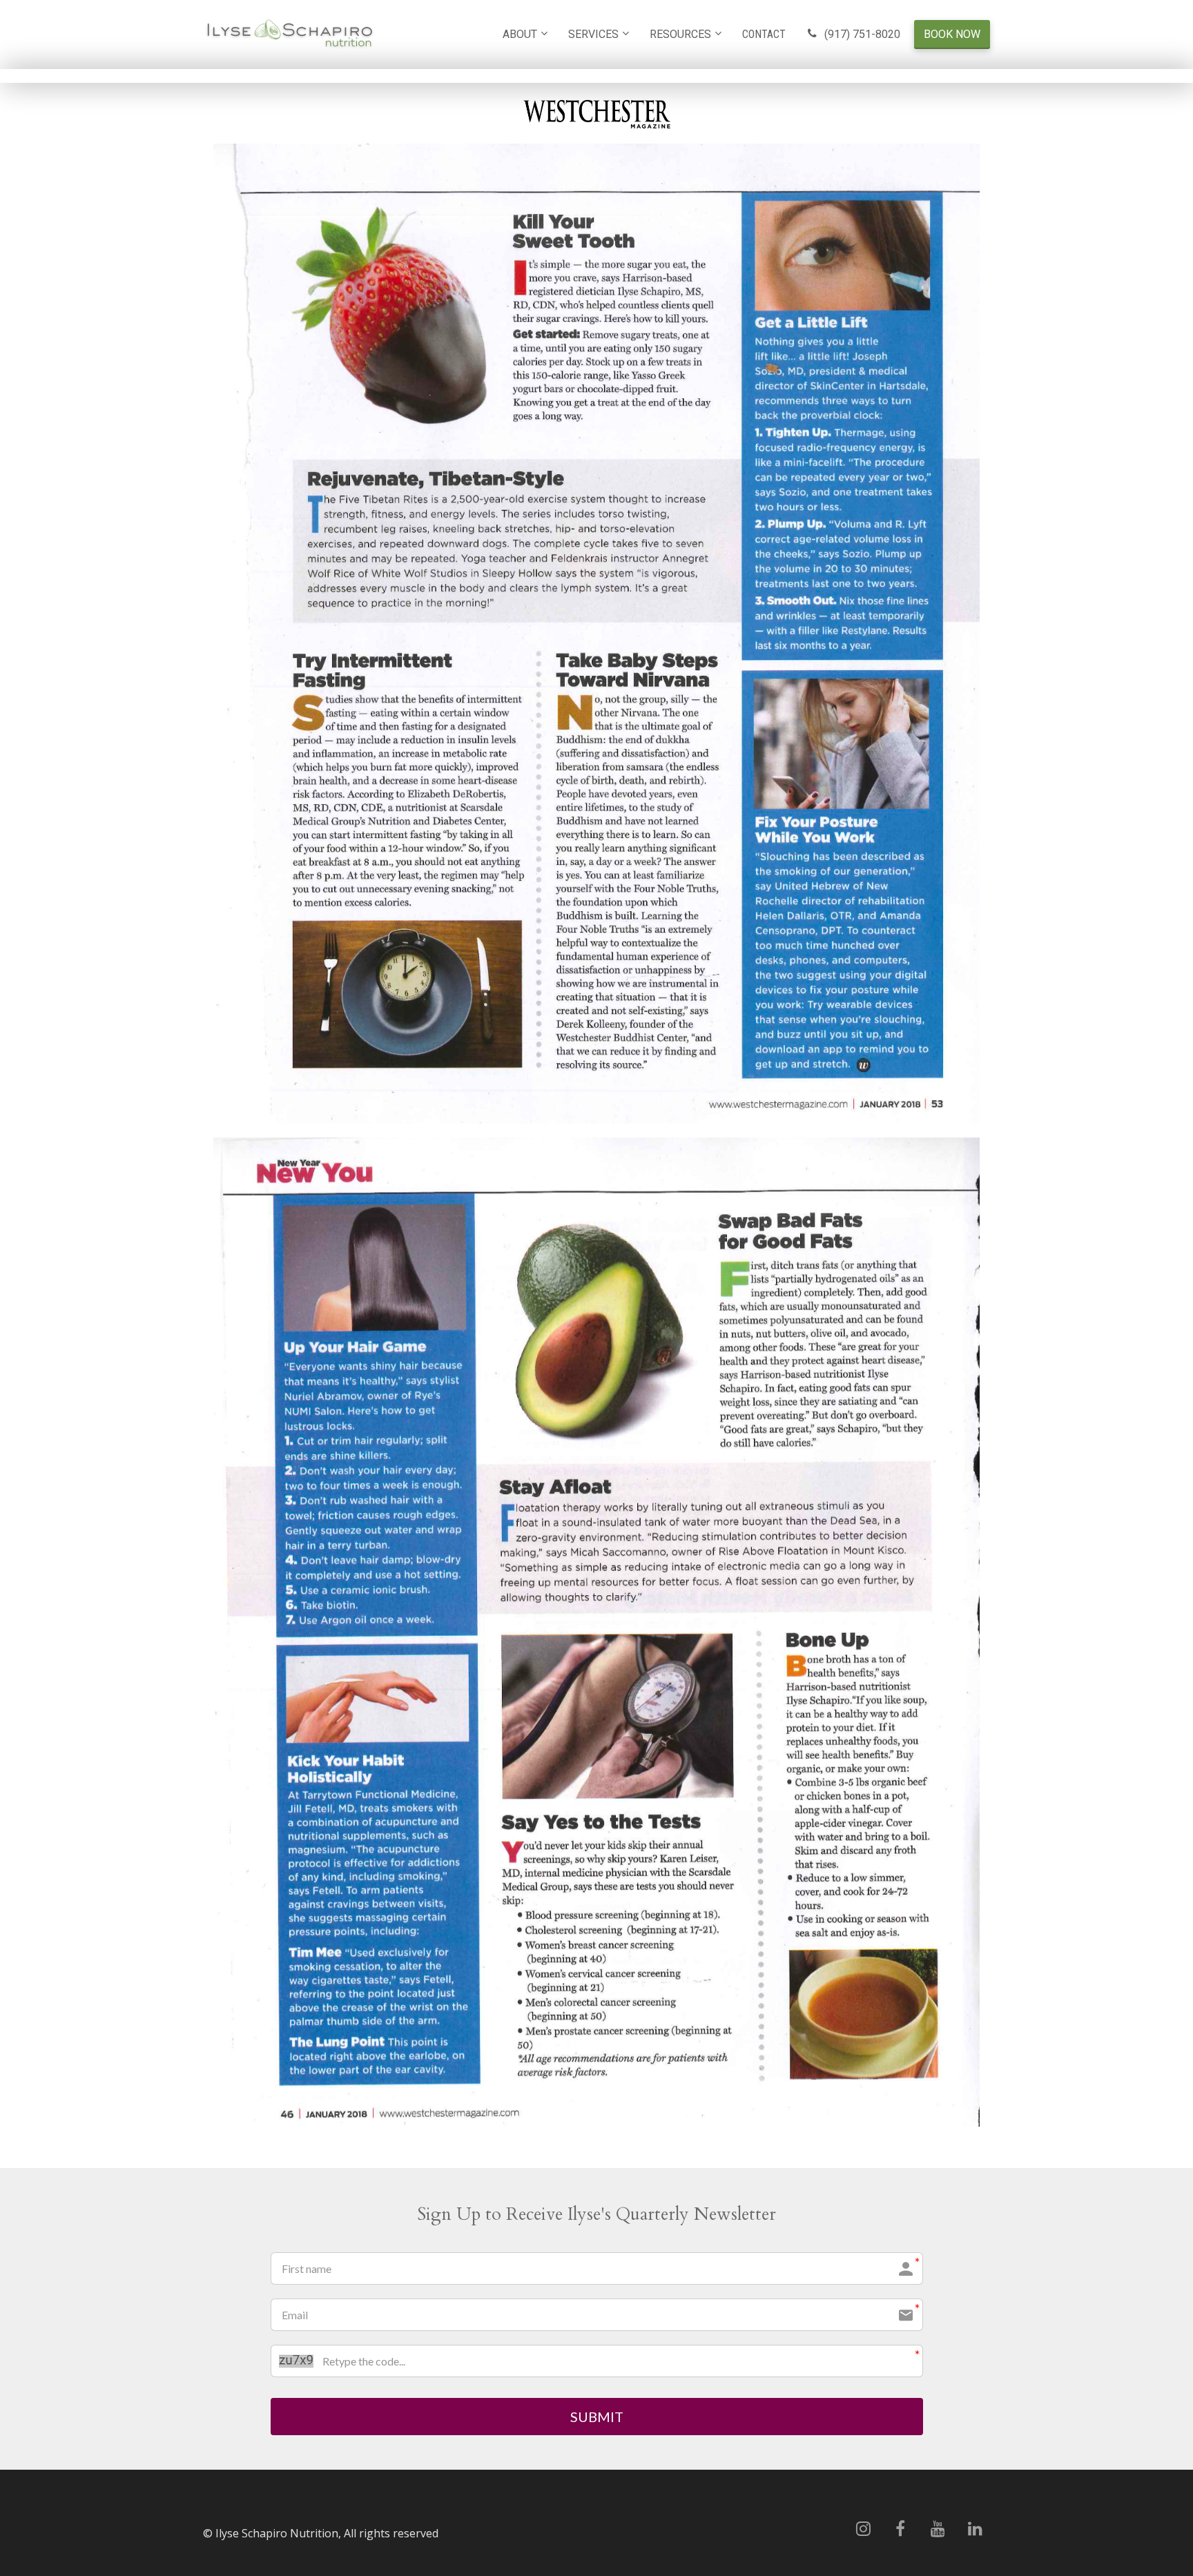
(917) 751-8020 (862, 34)
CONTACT (764, 34)
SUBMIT (597, 2417)
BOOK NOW (952, 34)
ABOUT (520, 34)
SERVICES (593, 34)
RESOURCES (680, 34)
